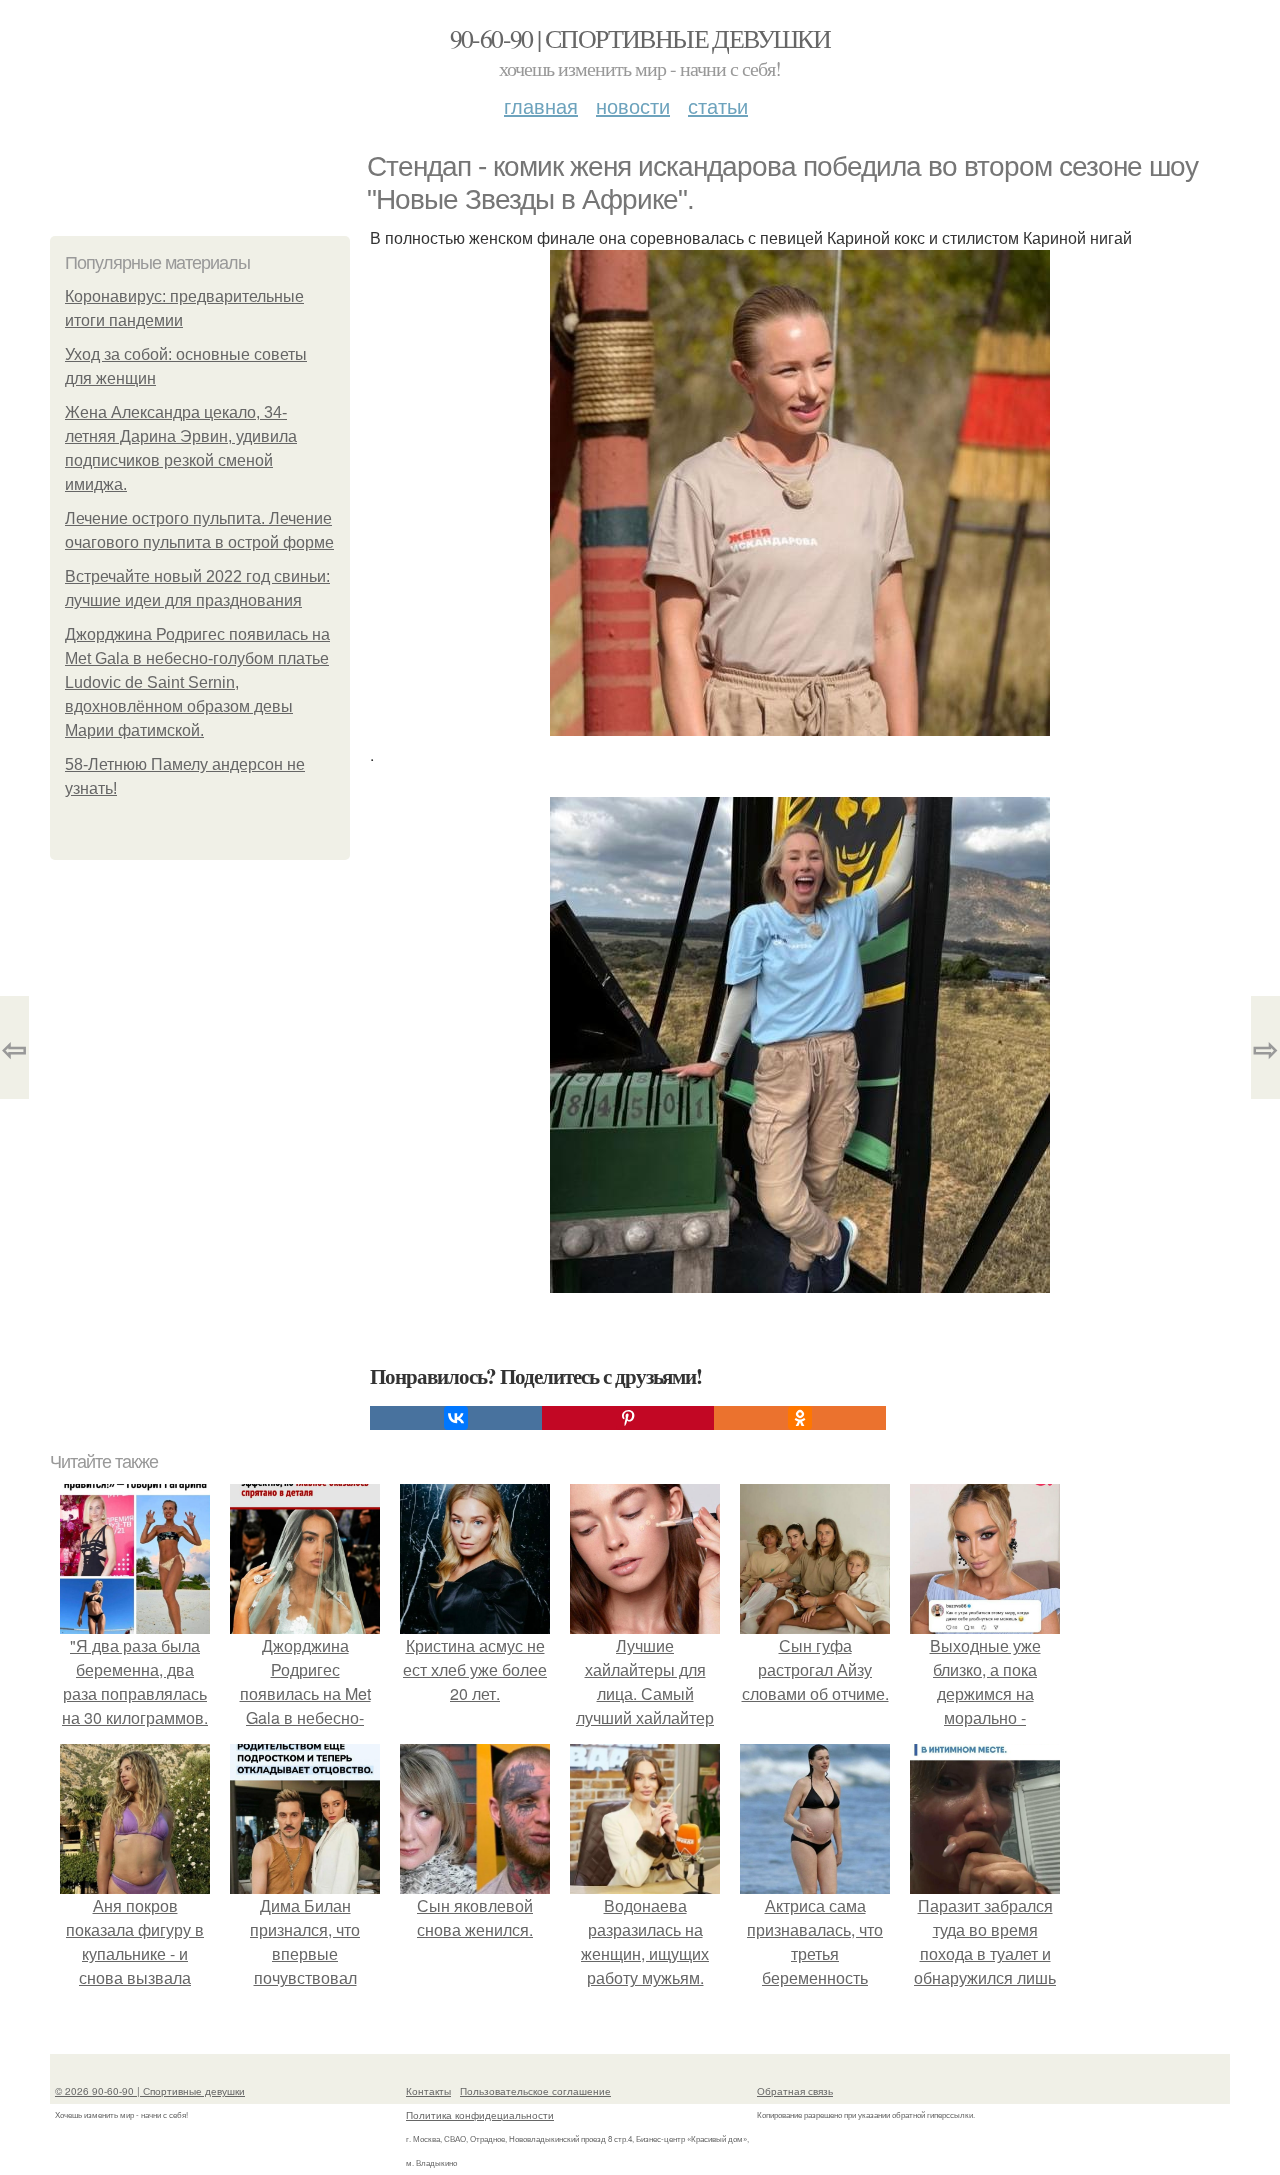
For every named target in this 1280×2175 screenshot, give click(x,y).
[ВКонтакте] (456, 1418)
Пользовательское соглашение (535, 2091)
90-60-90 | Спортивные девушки (640, 38)
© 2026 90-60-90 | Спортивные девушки (150, 2091)
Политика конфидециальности (480, 2115)
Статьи (718, 105)
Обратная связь (795, 2091)
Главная (541, 105)
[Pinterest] (628, 1418)
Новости (633, 105)
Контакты (428, 2091)
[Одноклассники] (800, 1418)
